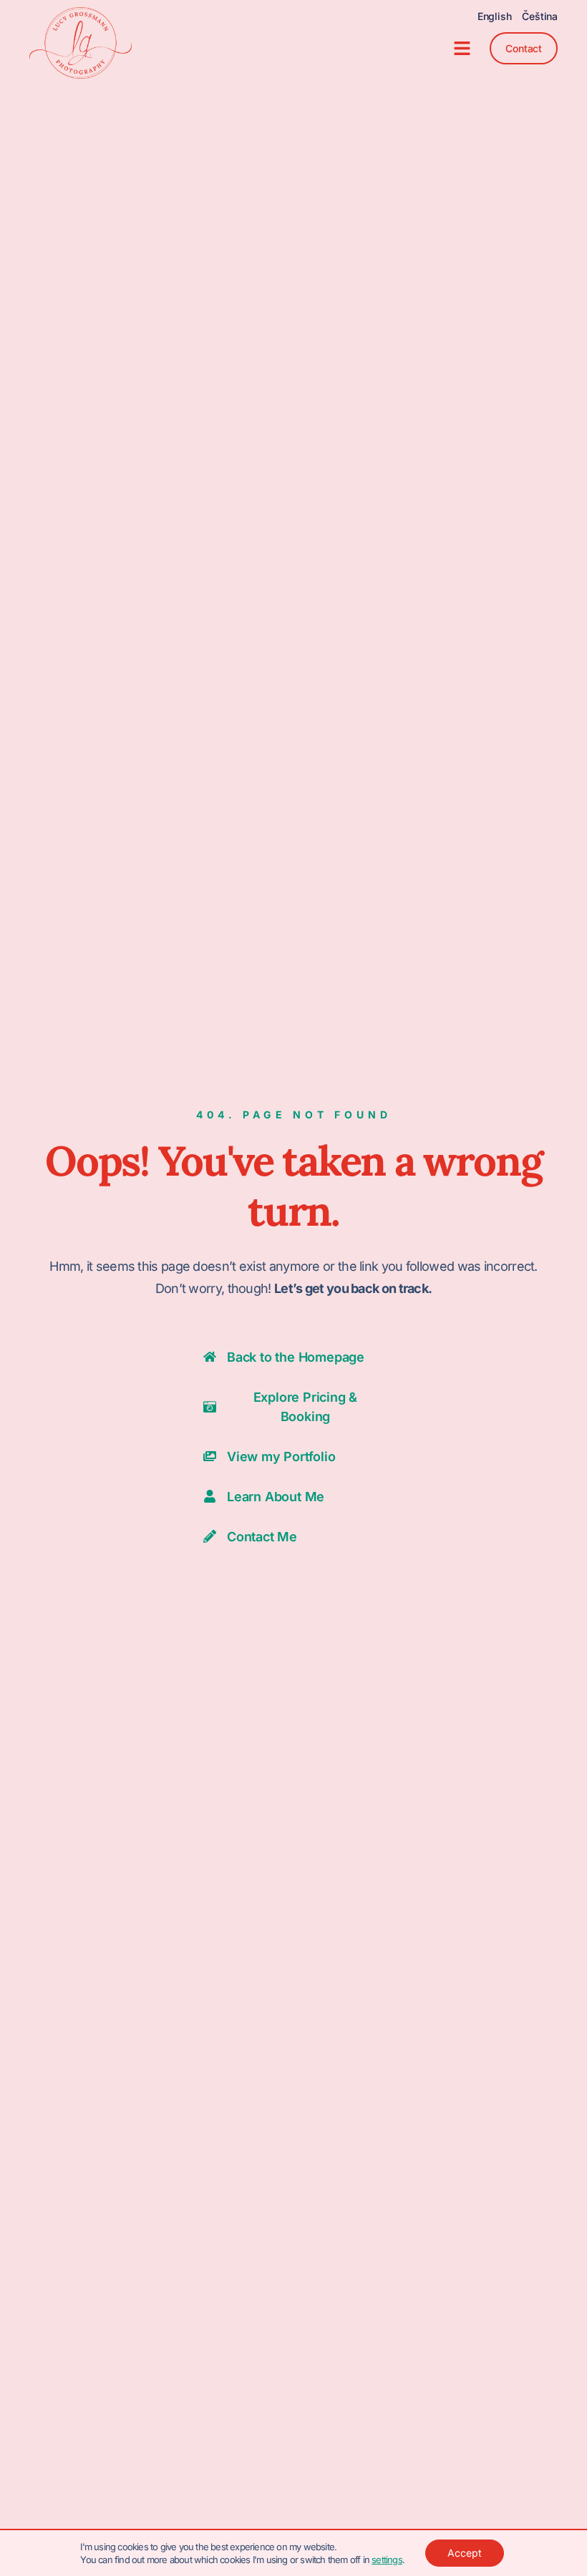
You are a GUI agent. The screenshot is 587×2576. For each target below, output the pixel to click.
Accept (465, 2553)
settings (387, 2560)
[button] (462, 49)
